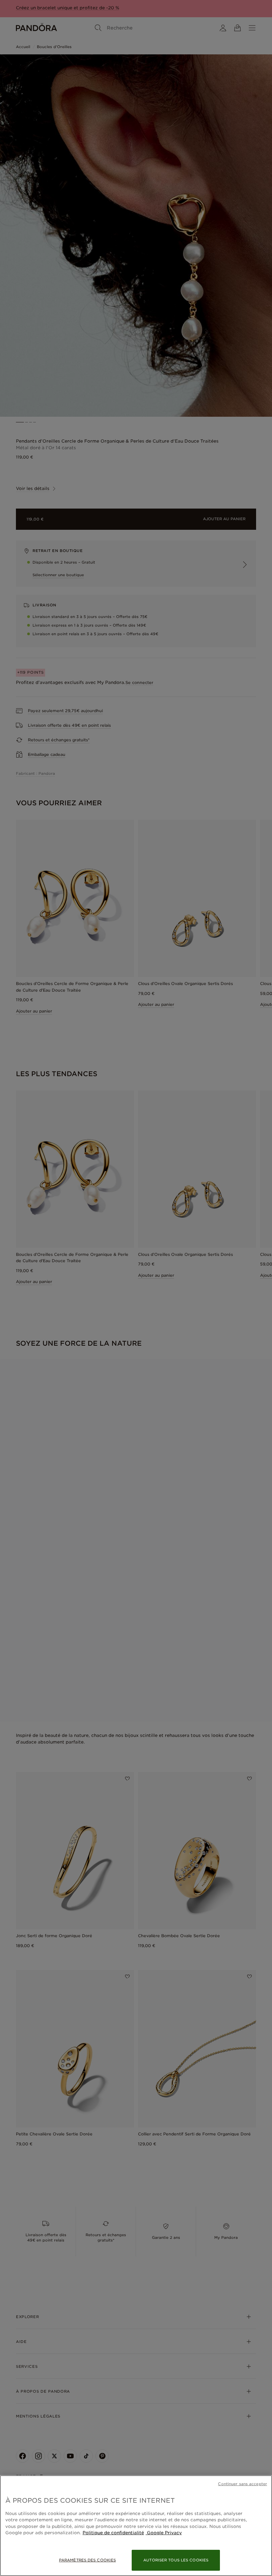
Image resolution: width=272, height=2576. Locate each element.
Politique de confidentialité (113, 2533)
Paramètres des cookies (87, 2560)
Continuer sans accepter (242, 2484)
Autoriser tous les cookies (176, 2560)
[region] (136, 2526)
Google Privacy (164, 2533)
